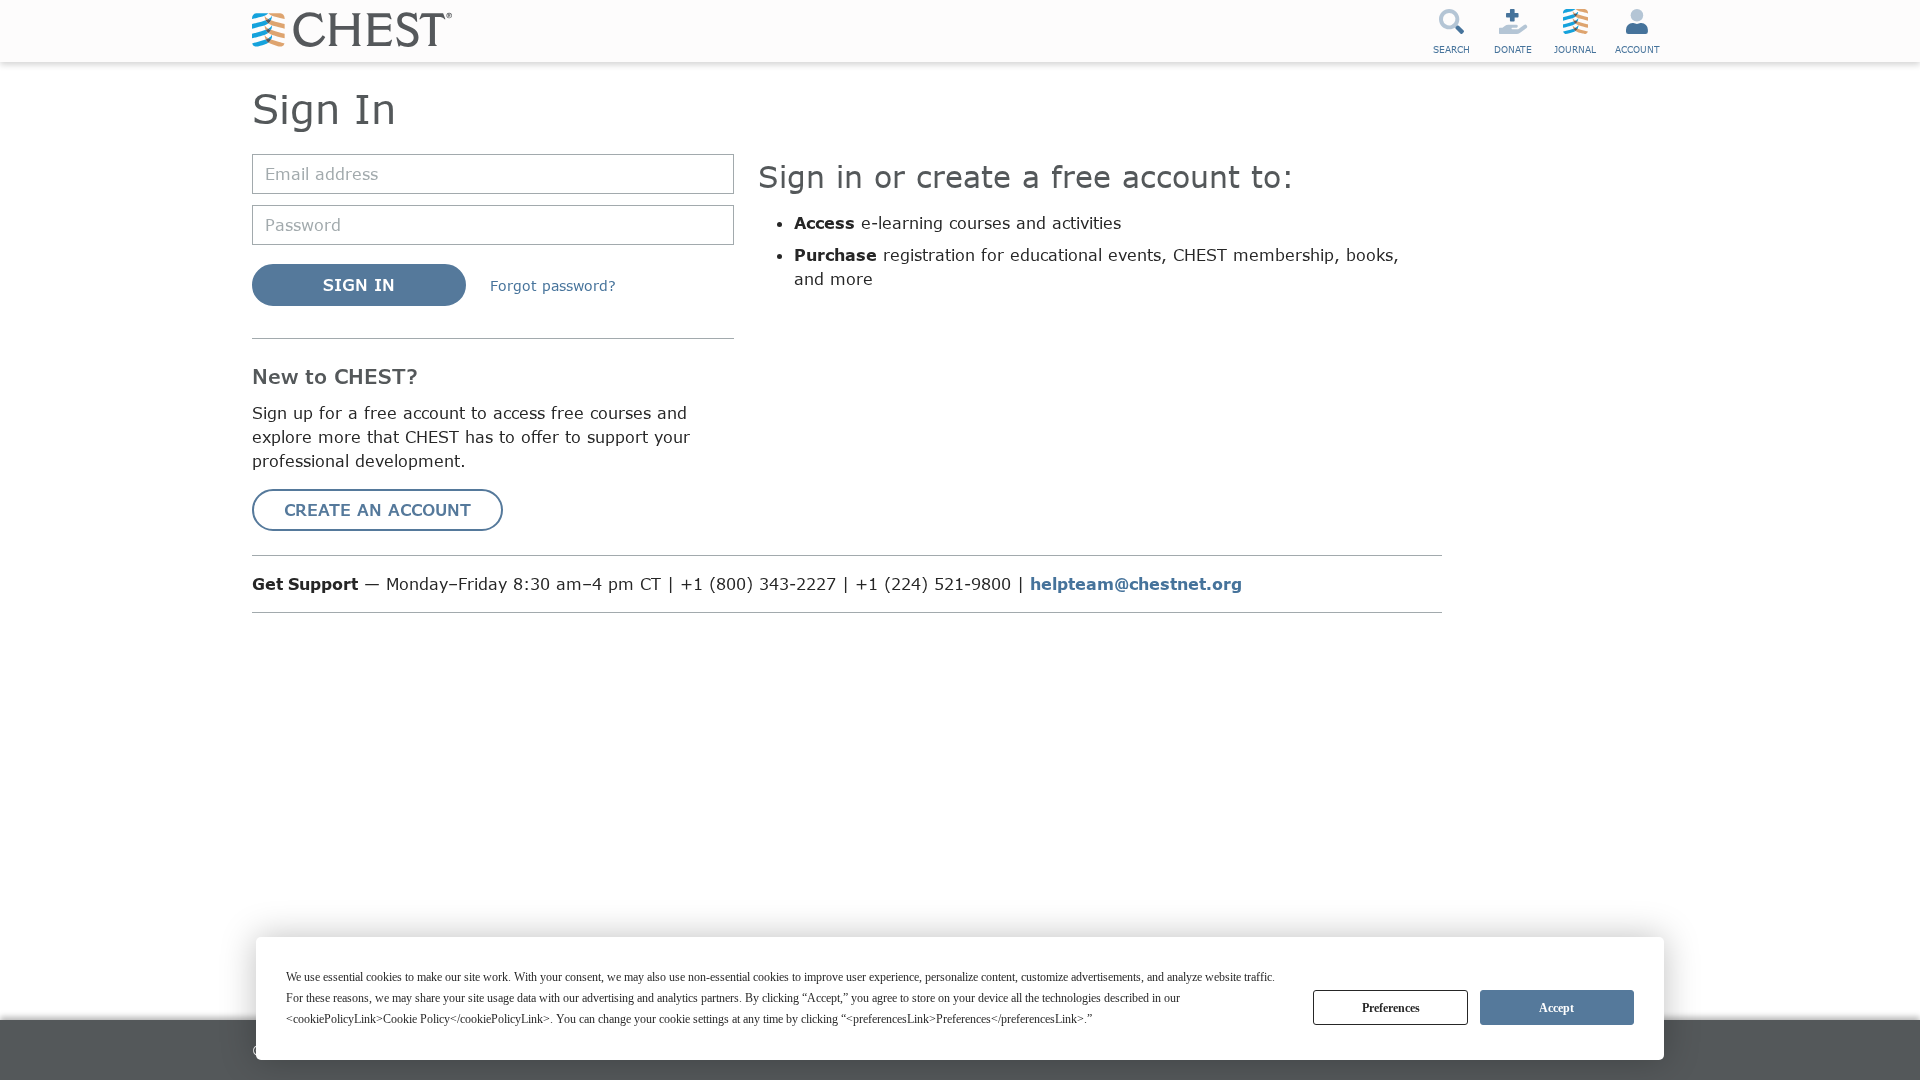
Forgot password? (553, 285)
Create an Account (377, 509)
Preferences (1391, 1008)
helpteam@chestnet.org (1136, 583)
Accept (1556, 1008)
